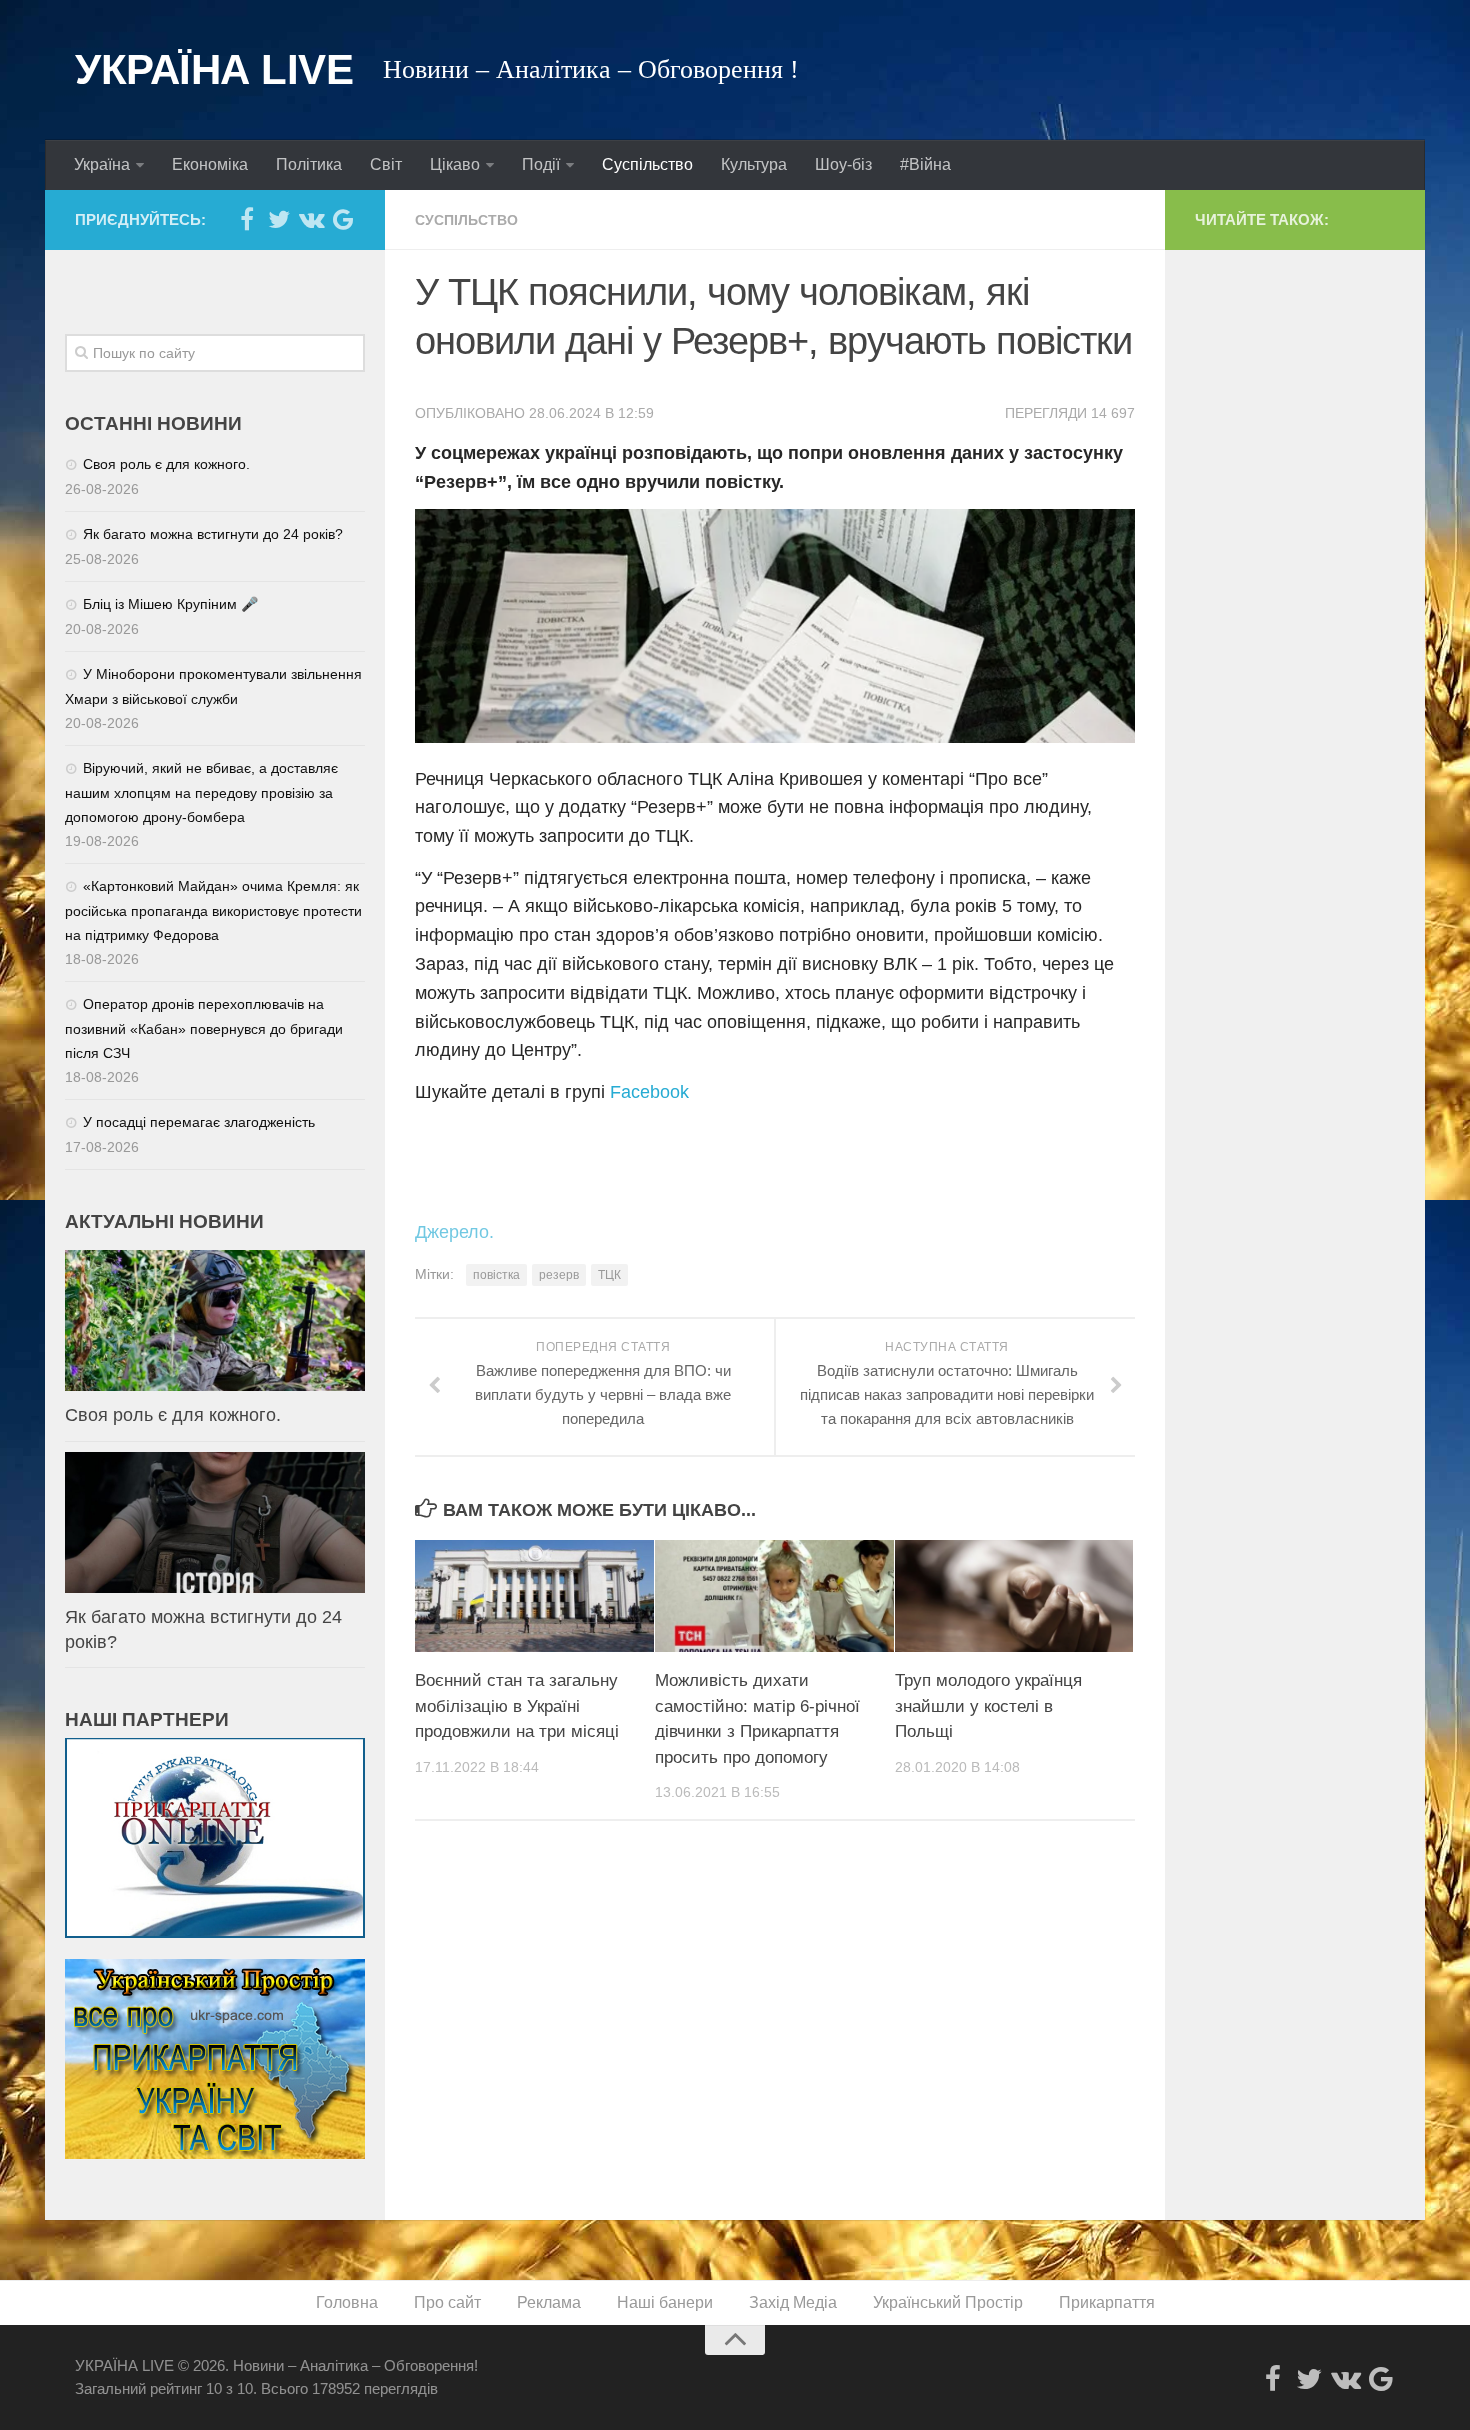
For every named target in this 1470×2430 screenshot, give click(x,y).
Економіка (210, 164)
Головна (347, 2302)
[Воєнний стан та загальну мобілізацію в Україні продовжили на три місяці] (534, 1596)
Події (541, 164)
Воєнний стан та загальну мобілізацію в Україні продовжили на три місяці (517, 1706)
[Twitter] (279, 219)
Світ (386, 164)
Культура (754, 164)
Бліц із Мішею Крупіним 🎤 (170, 604)
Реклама (549, 2302)
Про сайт (447, 2302)
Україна (102, 164)
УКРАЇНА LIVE (214, 69)
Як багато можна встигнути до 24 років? (213, 534)
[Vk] (311, 219)
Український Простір (948, 2302)
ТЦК (609, 1275)
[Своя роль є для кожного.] (215, 1320)
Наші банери (665, 2302)
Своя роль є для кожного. (166, 464)
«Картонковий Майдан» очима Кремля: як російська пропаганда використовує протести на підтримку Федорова (213, 910)
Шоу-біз (843, 164)
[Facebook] (247, 219)
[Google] (343, 219)
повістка (496, 1275)
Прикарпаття (1107, 2302)
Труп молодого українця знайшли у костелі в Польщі (988, 1706)
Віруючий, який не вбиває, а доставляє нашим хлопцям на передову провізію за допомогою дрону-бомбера (201, 792)
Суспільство (647, 164)
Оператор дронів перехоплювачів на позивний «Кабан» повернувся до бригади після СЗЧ (204, 1028)
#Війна (925, 164)
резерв (559, 1275)
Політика (309, 164)
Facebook (649, 1092)
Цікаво (455, 164)
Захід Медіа (793, 2302)
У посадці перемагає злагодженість (199, 1122)
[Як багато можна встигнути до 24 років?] (215, 1522)
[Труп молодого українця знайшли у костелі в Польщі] (1014, 1596)
